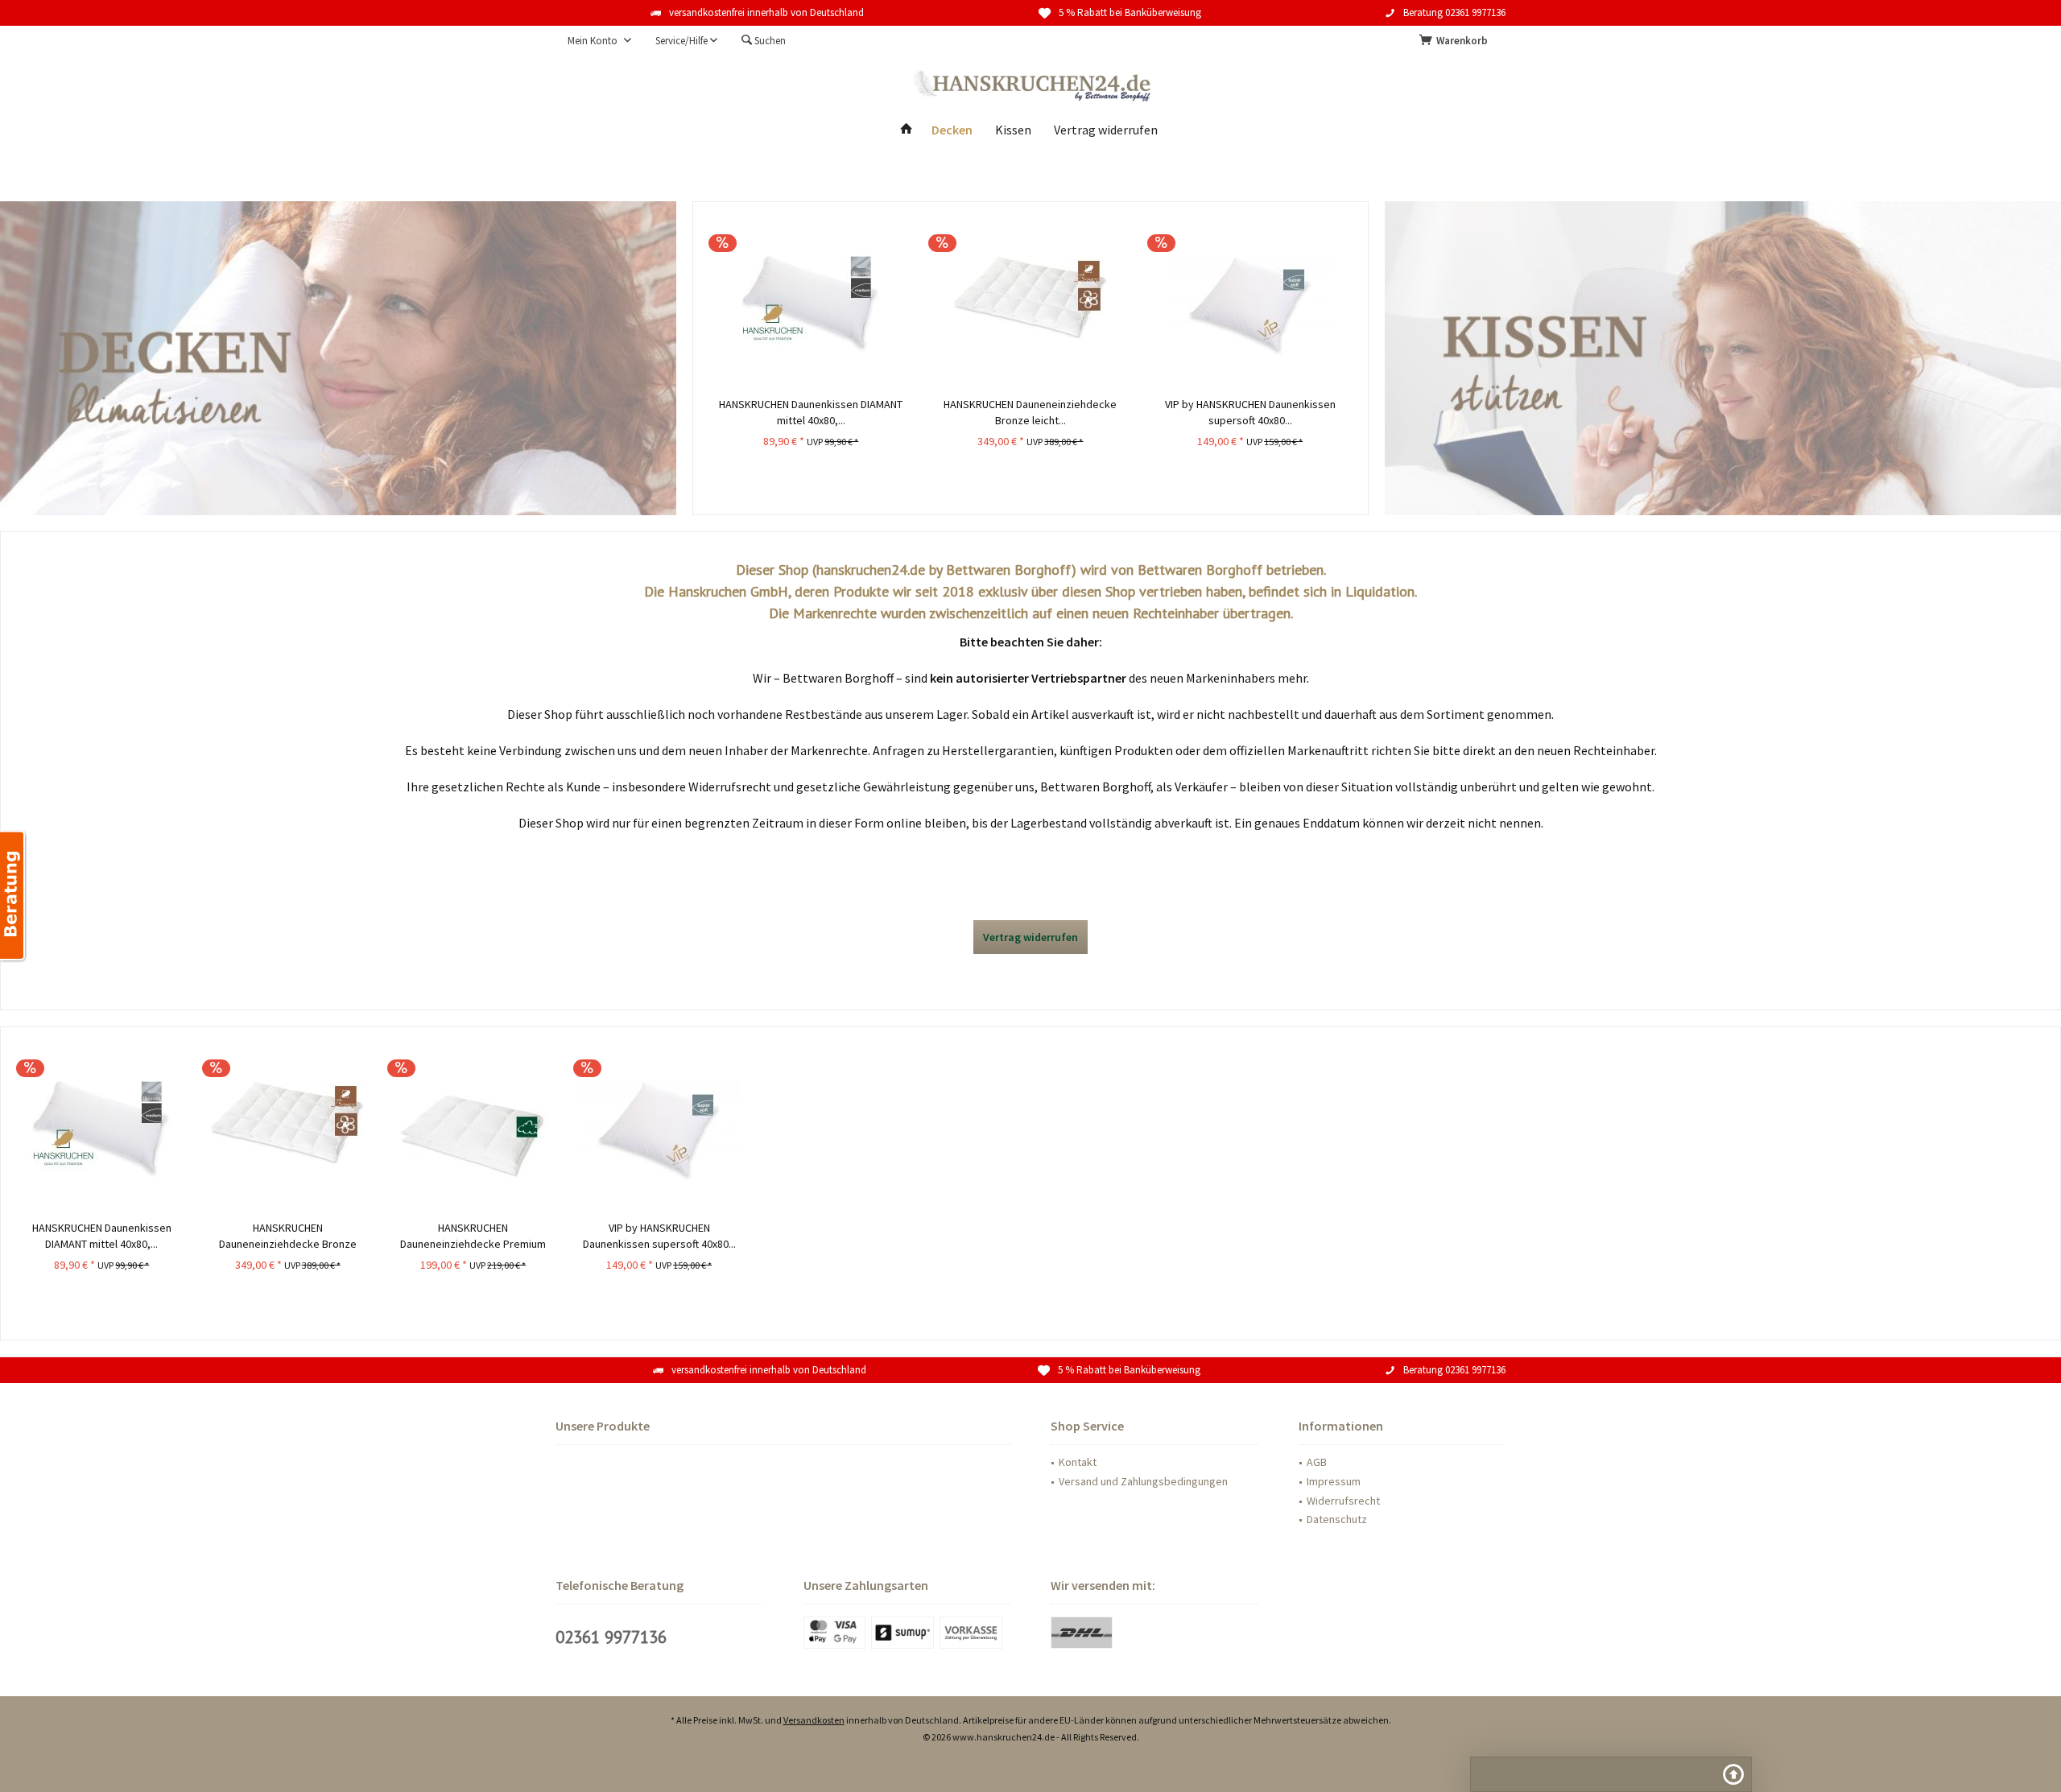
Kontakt (1078, 1462)
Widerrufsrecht (1343, 1501)
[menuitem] (1456, 41)
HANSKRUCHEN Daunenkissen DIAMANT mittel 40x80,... (102, 1236)
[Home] (907, 130)
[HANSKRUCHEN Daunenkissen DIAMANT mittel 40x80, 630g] (102, 1127)
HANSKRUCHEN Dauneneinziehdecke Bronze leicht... (288, 1236)
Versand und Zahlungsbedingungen (1143, 1481)
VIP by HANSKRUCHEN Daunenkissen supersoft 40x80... (659, 1236)
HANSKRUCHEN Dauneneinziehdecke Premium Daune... (473, 1236)
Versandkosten (814, 1720)
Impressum (1334, 1481)
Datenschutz (1337, 1519)
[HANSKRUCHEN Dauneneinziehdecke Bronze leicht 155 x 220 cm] (288, 1127)
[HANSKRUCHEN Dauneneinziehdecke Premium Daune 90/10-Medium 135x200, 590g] (473, 1127)
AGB (1317, 1462)
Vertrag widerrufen (1030, 937)
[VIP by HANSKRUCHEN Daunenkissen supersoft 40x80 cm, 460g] (659, 1127)
